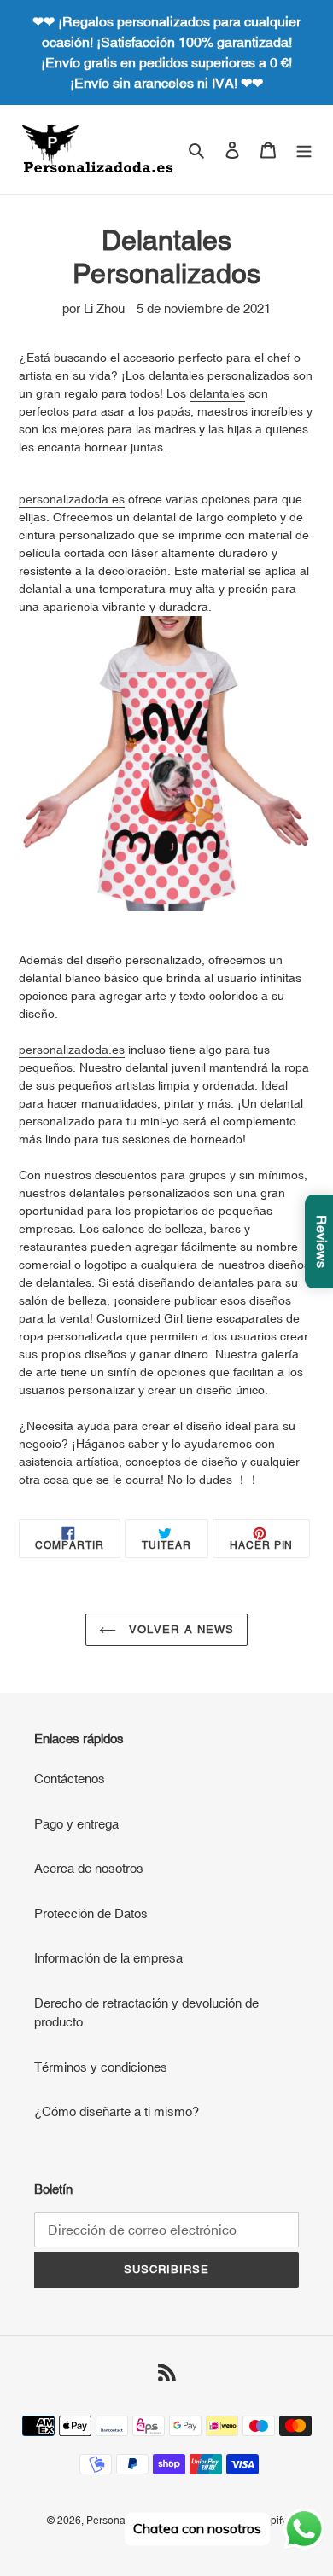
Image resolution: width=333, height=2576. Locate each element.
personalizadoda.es (72, 499)
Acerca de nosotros (89, 1868)
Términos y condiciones (101, 2067)
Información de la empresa (108, 1958)
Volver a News (179, 1629)
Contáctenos (70, 1779)
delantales (217, 393)
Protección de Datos (91, 1913)
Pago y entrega (76, 1824)
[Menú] (304, 150)
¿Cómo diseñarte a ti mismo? (117, 2111)
